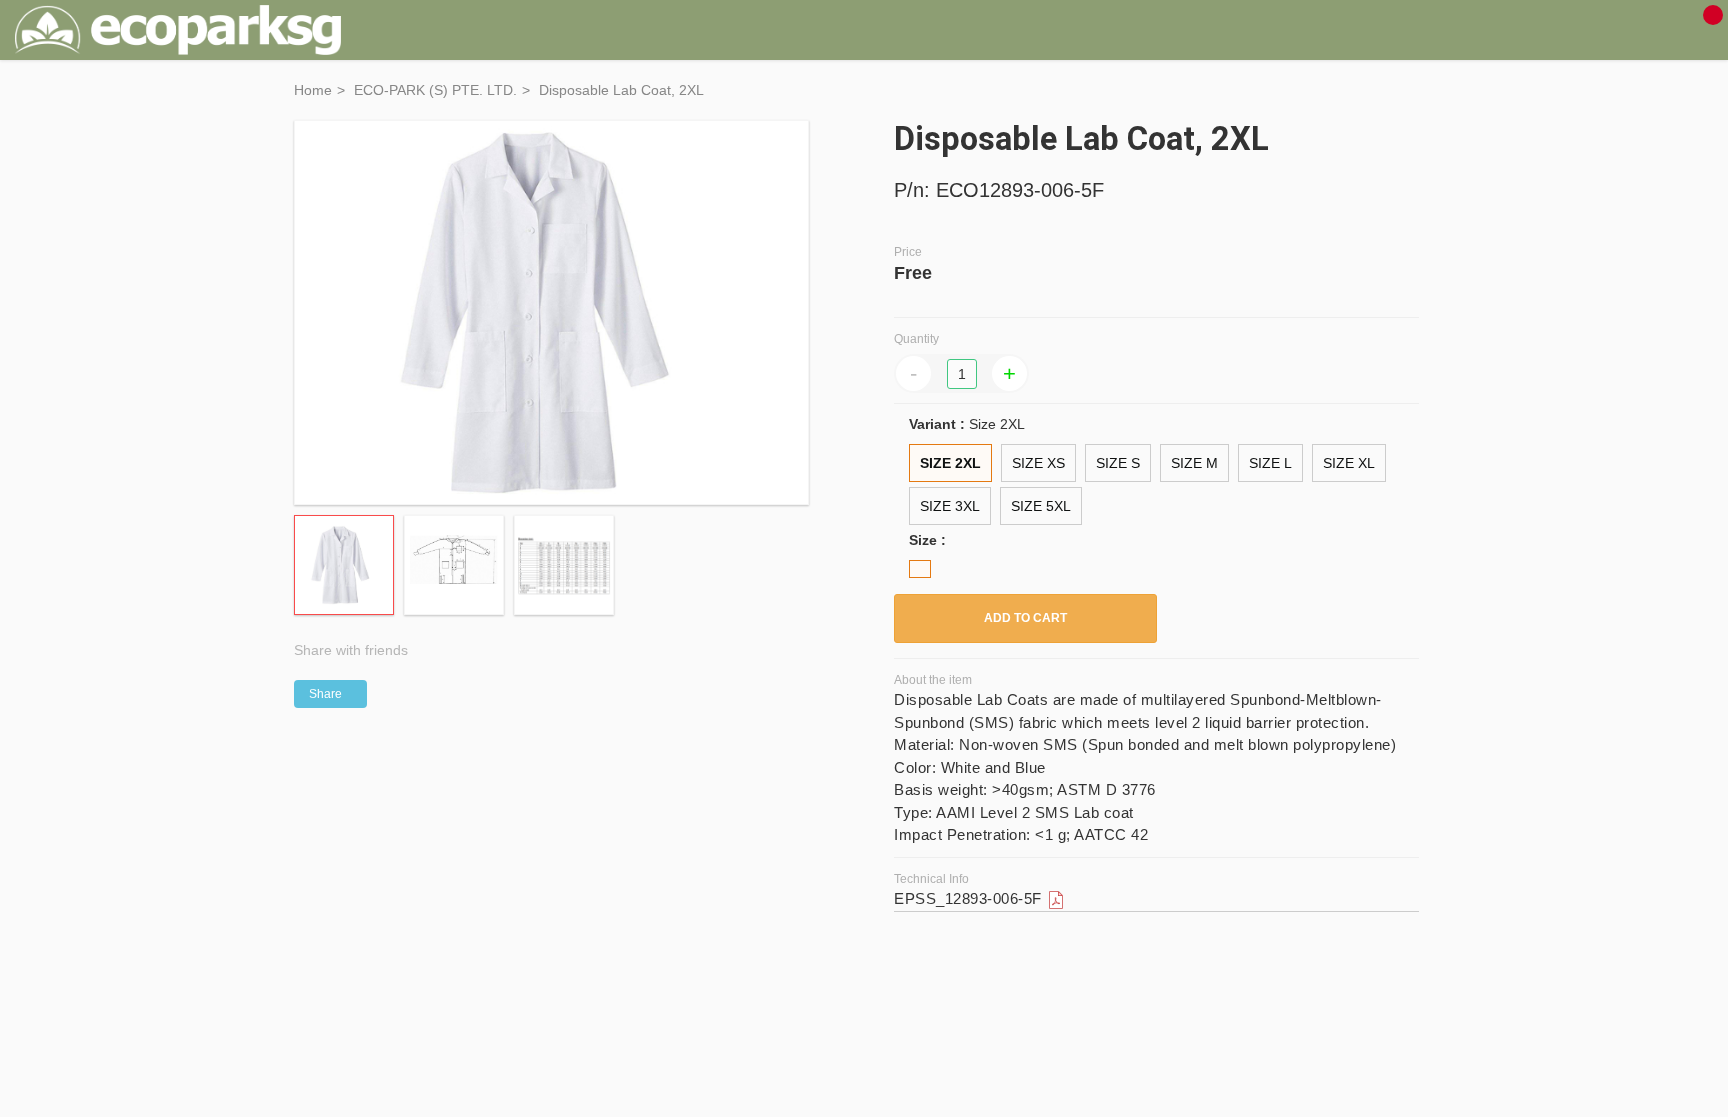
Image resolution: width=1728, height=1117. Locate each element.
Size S (1118, 463)
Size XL (1349, 463)
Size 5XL (1041, 506)
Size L (1270, 463)
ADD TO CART (1025, 618)
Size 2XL (950, 463)
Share (325, 694)
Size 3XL (950, 506)
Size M (1194, 463)
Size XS (1038, 463)
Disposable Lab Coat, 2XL (621, 90)
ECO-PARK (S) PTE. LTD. (435, 90)
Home (313, 90)
